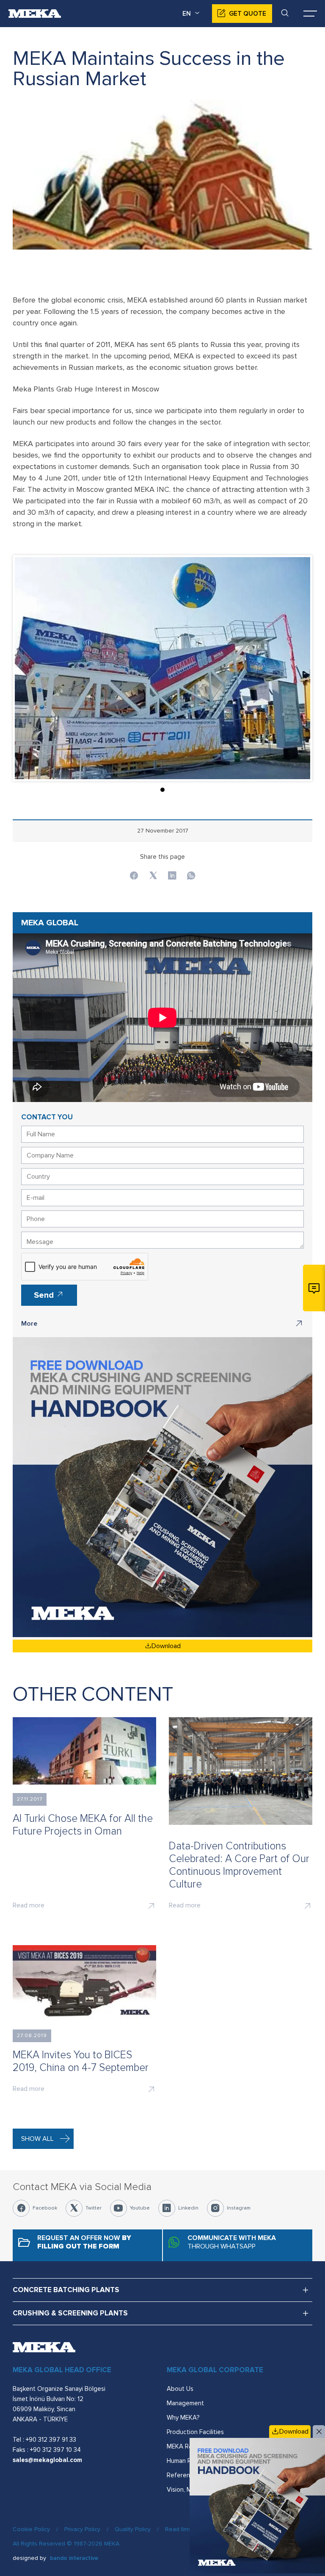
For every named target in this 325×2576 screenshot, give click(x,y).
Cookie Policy (31, 2529)
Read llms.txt (182, 2529)
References (183, 2475)
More (29, 1324)
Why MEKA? (183, 2418)
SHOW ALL (37, 2139)
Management (185, 2403)
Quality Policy (133, 2529)
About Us (180, 2389)
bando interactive (74, 2558)
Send (45, 1295)
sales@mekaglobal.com (47, 2460)
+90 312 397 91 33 (51, 2440)
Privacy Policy (82, 2529)
